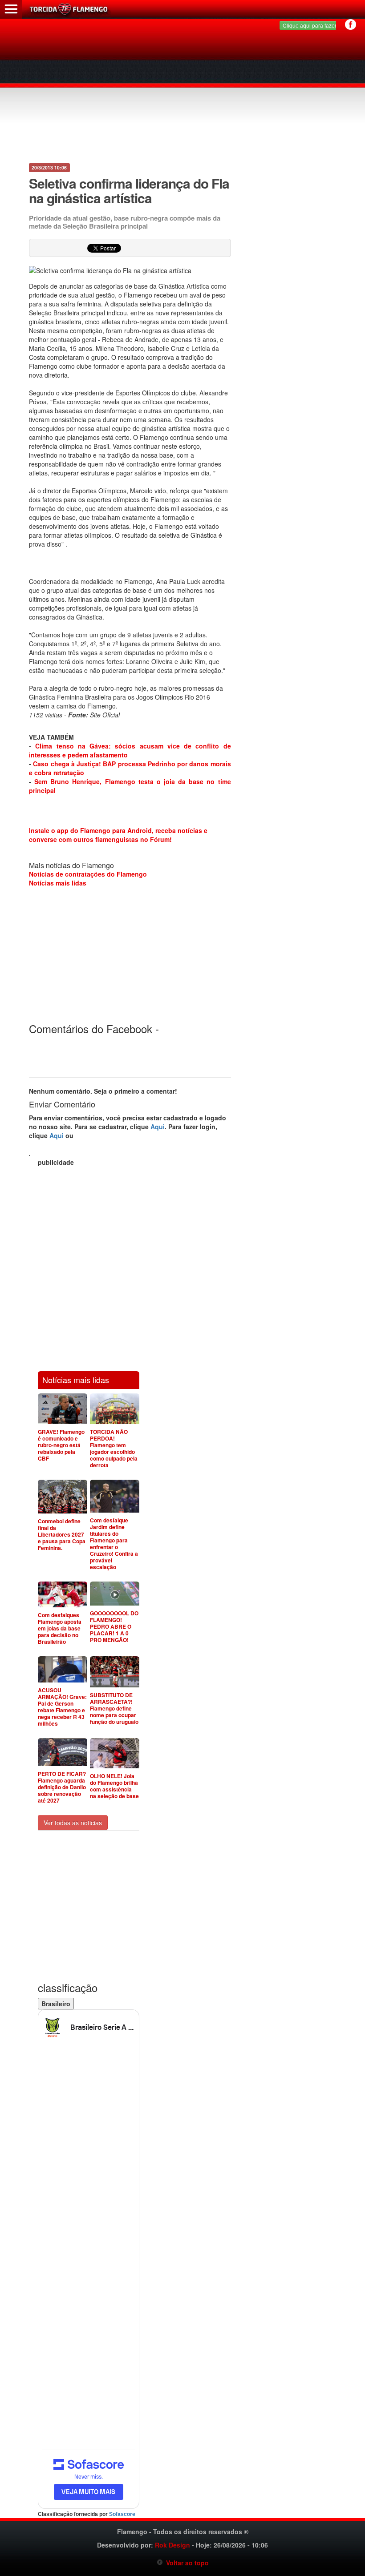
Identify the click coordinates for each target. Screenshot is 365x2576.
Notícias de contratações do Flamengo (88, 874)
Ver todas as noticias (73, 1823)
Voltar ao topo (186, 2563)
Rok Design (172, 2545)
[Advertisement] (183, 93)
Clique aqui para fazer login (316, 25)
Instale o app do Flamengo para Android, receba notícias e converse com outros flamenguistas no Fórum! (118, 835)
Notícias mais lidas (58, 883)
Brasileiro (56, 2004)
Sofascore (122, 2514)
